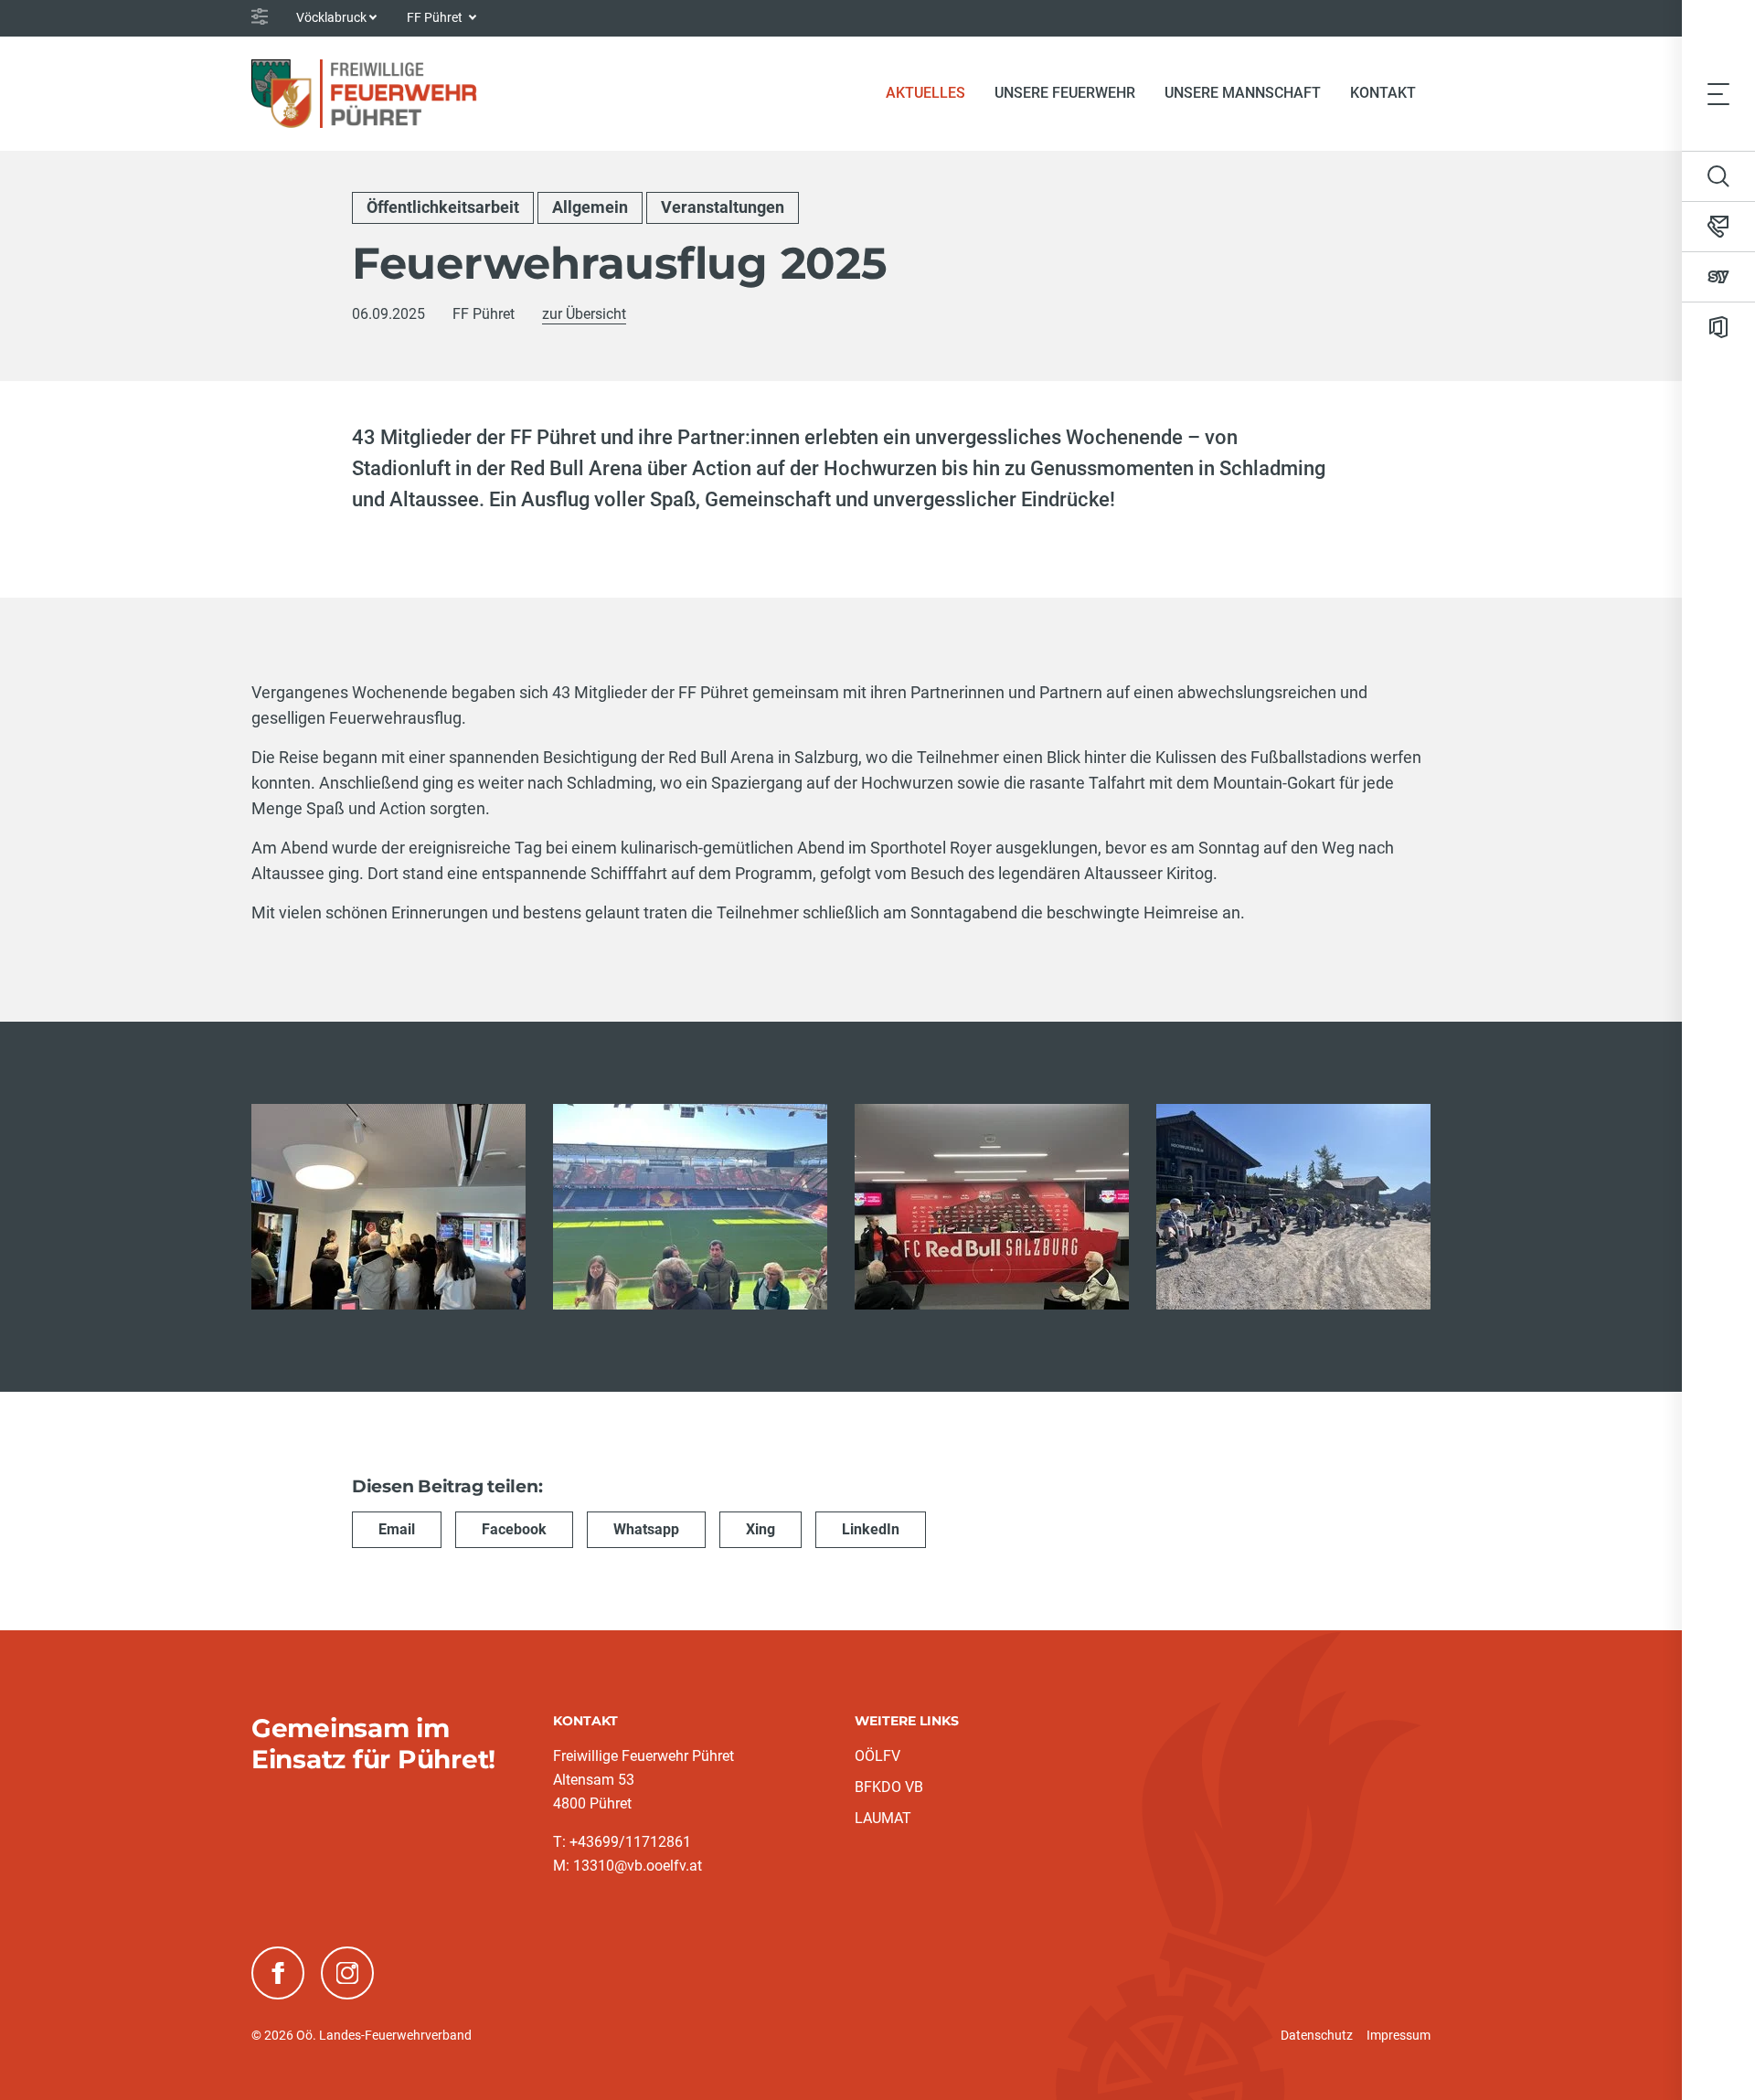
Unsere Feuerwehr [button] (1065, 93)
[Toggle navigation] (1718, 93)
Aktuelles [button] (925, 93)
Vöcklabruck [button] (331, 17)
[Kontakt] (1718, 227)
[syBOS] (1718, 277)
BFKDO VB (889, 1787)
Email (397, 1529)
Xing (760, 1529)
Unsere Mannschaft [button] (1243, 93)
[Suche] (1718, 176)
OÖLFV (877, 1756)
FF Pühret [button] (436, 17)
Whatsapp (646, 1529)
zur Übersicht (584, 314)
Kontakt (1383, 93)
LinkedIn (871, 1529)
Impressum (1399, 2035)
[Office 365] (1718, 327)
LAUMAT (883, 1818)
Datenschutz (1317, 2035)
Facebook (514, 1529)
